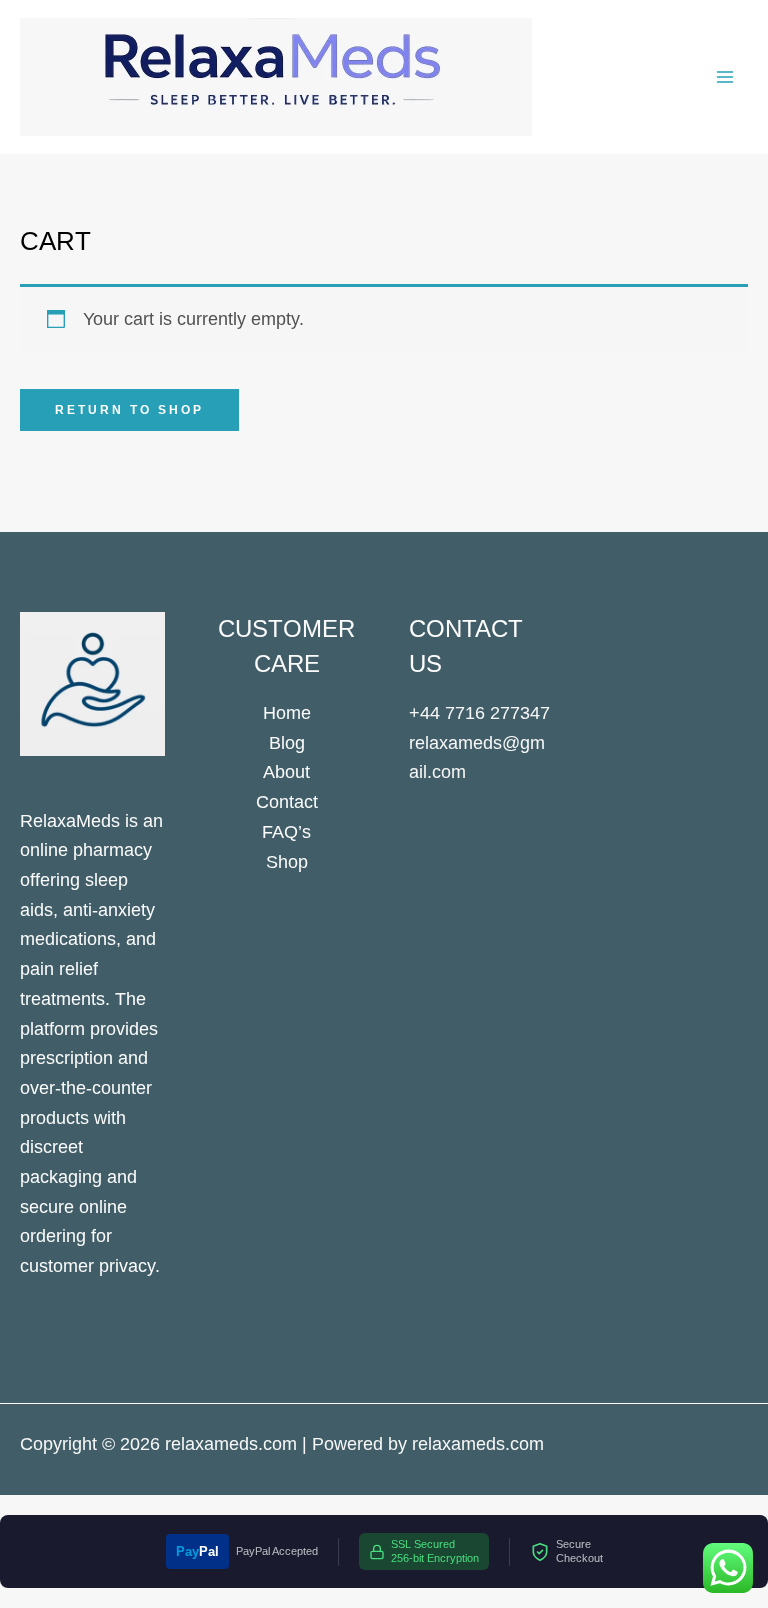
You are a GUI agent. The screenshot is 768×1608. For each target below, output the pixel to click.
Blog (287, 743)
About (286, 772)
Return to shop (129, 410)
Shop (287, 862)
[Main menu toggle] (725, 76)
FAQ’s (286, 832)
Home (287, 713)
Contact (287, 802)
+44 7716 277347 (479, 713)
